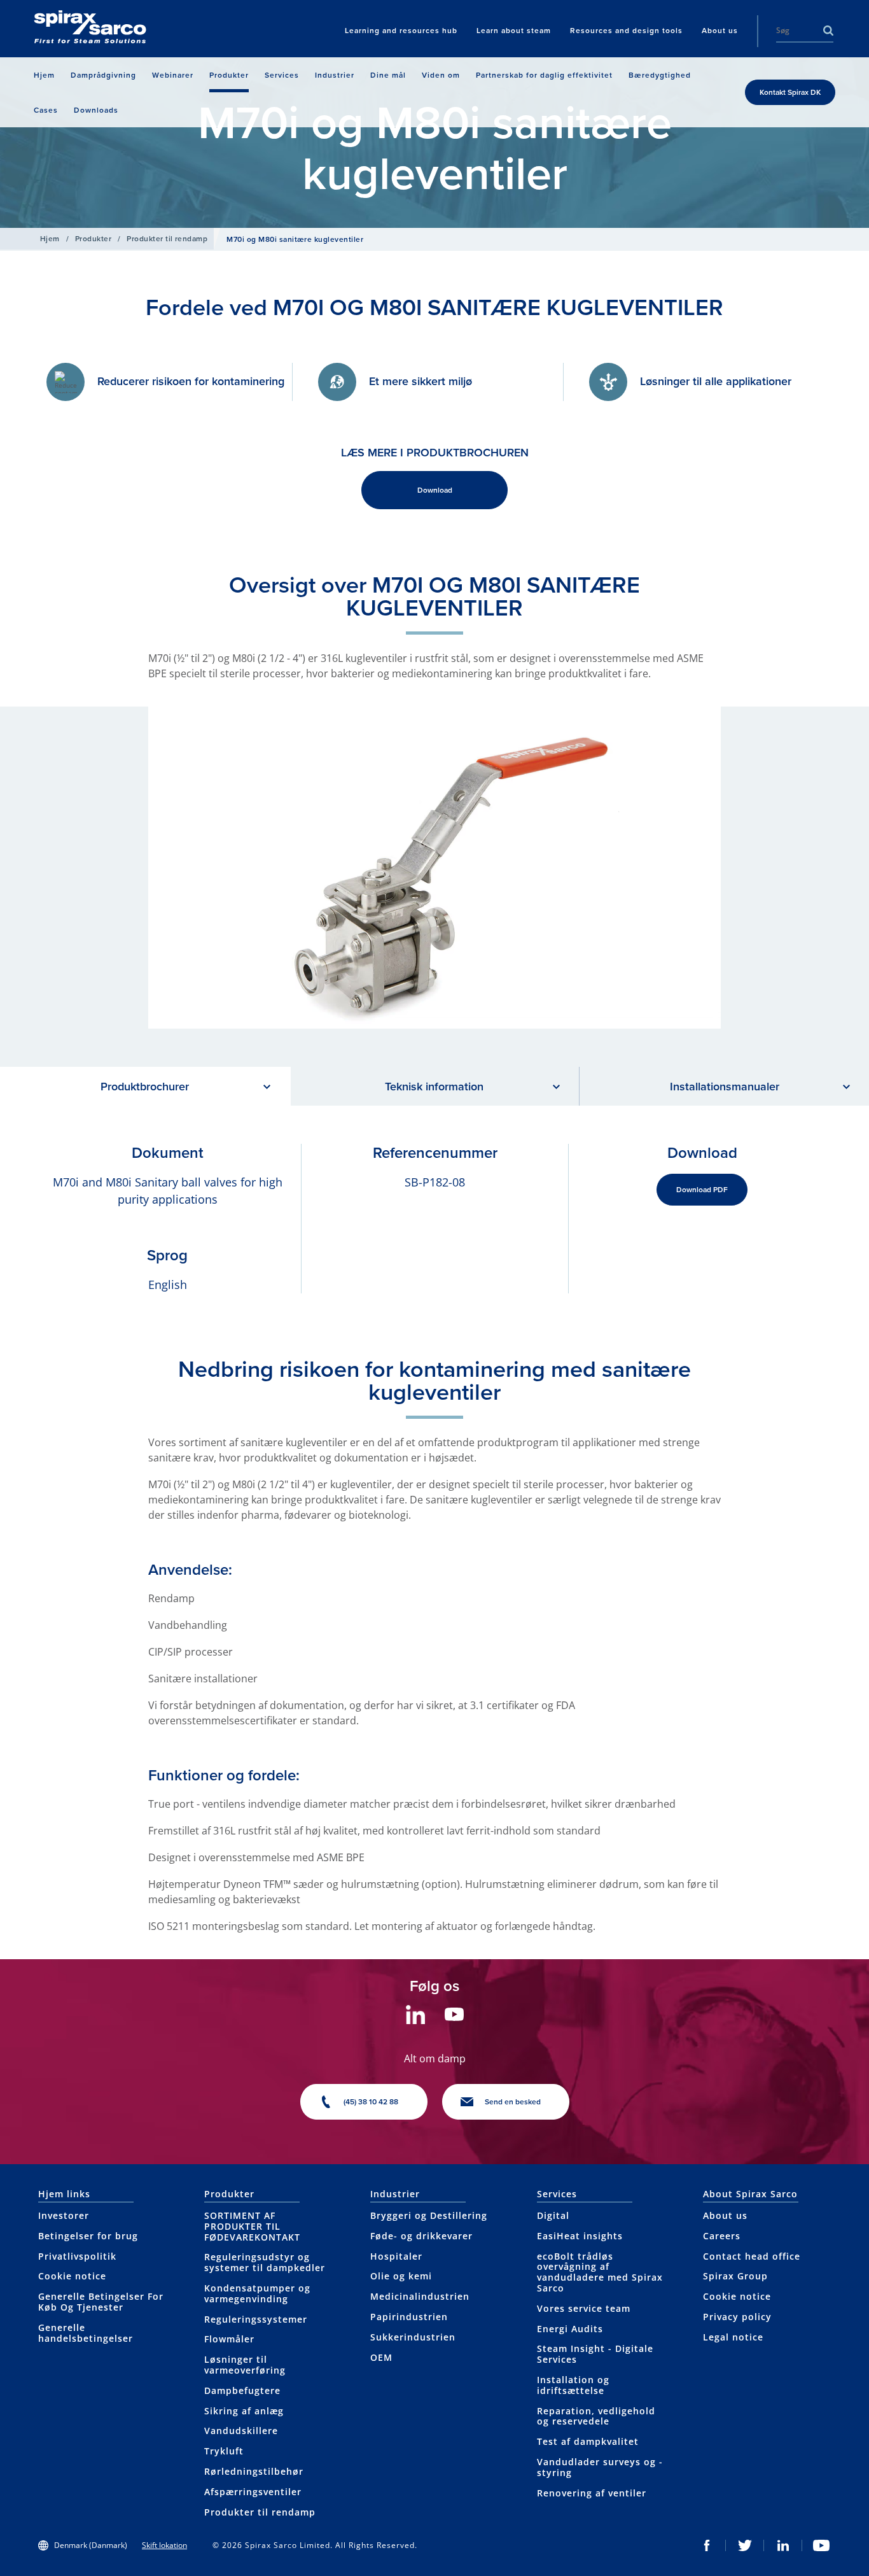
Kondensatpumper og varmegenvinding (257, 2293)
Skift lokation (164, 2545)
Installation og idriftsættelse (573, 2385)
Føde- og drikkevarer (421, 2236)
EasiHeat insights (580, 2236)
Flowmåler (229, 2339)
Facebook (707, 2545)
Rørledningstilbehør (254, 2471)
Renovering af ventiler (592, 2493)
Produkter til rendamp (167, 238)
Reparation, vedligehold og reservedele (596, 2416)
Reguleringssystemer (256, 2319)
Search (828, 31)
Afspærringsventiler (253, 2492)
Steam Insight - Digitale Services (595, 2354)
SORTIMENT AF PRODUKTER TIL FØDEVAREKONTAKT (252, 2226)
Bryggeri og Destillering (429, 2215)
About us (725, 2215)
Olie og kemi (401, 2276)
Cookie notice (72, 2276)
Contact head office (752, 2256)
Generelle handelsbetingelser (86, 2333)
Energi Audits (570, 2329)
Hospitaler (396, 2256)
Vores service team (584, 2308)
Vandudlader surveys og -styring (600, 2467)
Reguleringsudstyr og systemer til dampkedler (265, 2262)
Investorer (64, 2215)
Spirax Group (735, 2276)
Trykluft (224, 2451)
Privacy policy (737, 2317)
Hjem (50, 238)
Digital (553, 2215)
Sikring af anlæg (244, 2411)
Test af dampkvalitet (588, 2441)
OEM (381, 2357)
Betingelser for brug (88, 2236)
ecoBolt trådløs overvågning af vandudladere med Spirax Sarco (600, 2272)
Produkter (93, 238)
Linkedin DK (783, 2545)
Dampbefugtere (242, 2390)
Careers (722, 2236)
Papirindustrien (409, 2317)
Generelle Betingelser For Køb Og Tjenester (101, 2302)
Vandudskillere (241, 2431)
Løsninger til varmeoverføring (245, 2365)
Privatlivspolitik (77, 2256)
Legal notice (733, 2337)
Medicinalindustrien (420, 2296)
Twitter (745, 2545)
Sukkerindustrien (413, 2337)
